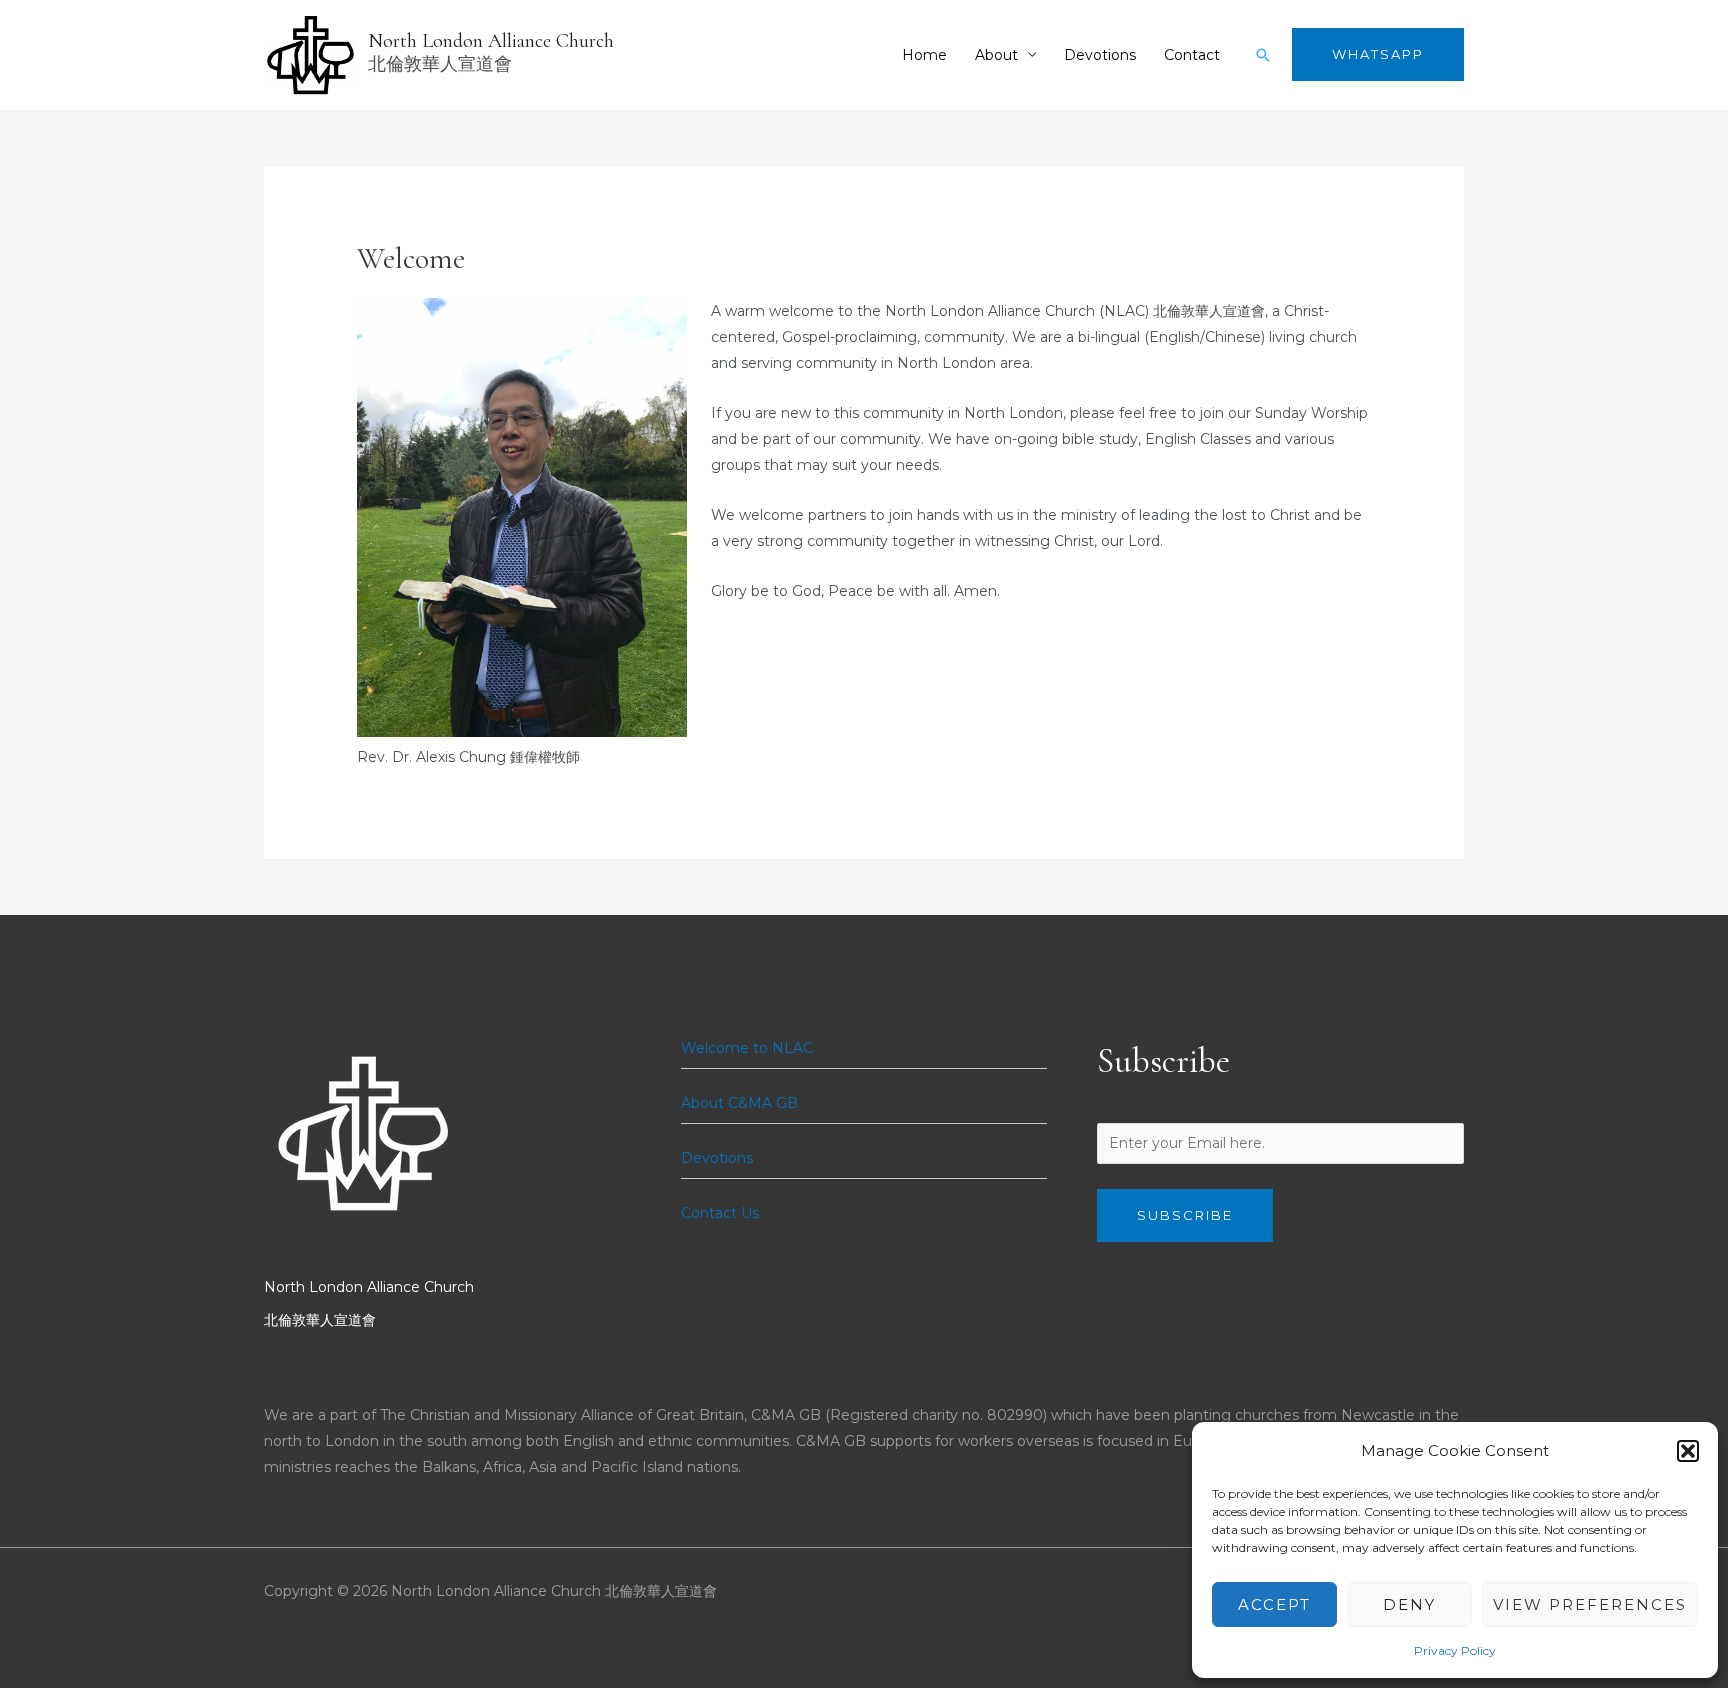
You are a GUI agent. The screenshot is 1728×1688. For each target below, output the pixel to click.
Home (924, 55)
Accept (1274, 1604)
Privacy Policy (1455, 1650)
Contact (1192, 55)
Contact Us (720, 1213)
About (996, 55)
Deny (1409, 1604)
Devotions (1100, 55)
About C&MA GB (739, 1103)
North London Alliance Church (491, 41)
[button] (1688, 1451)
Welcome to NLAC (747, 1048)
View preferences (1590, 1604)
